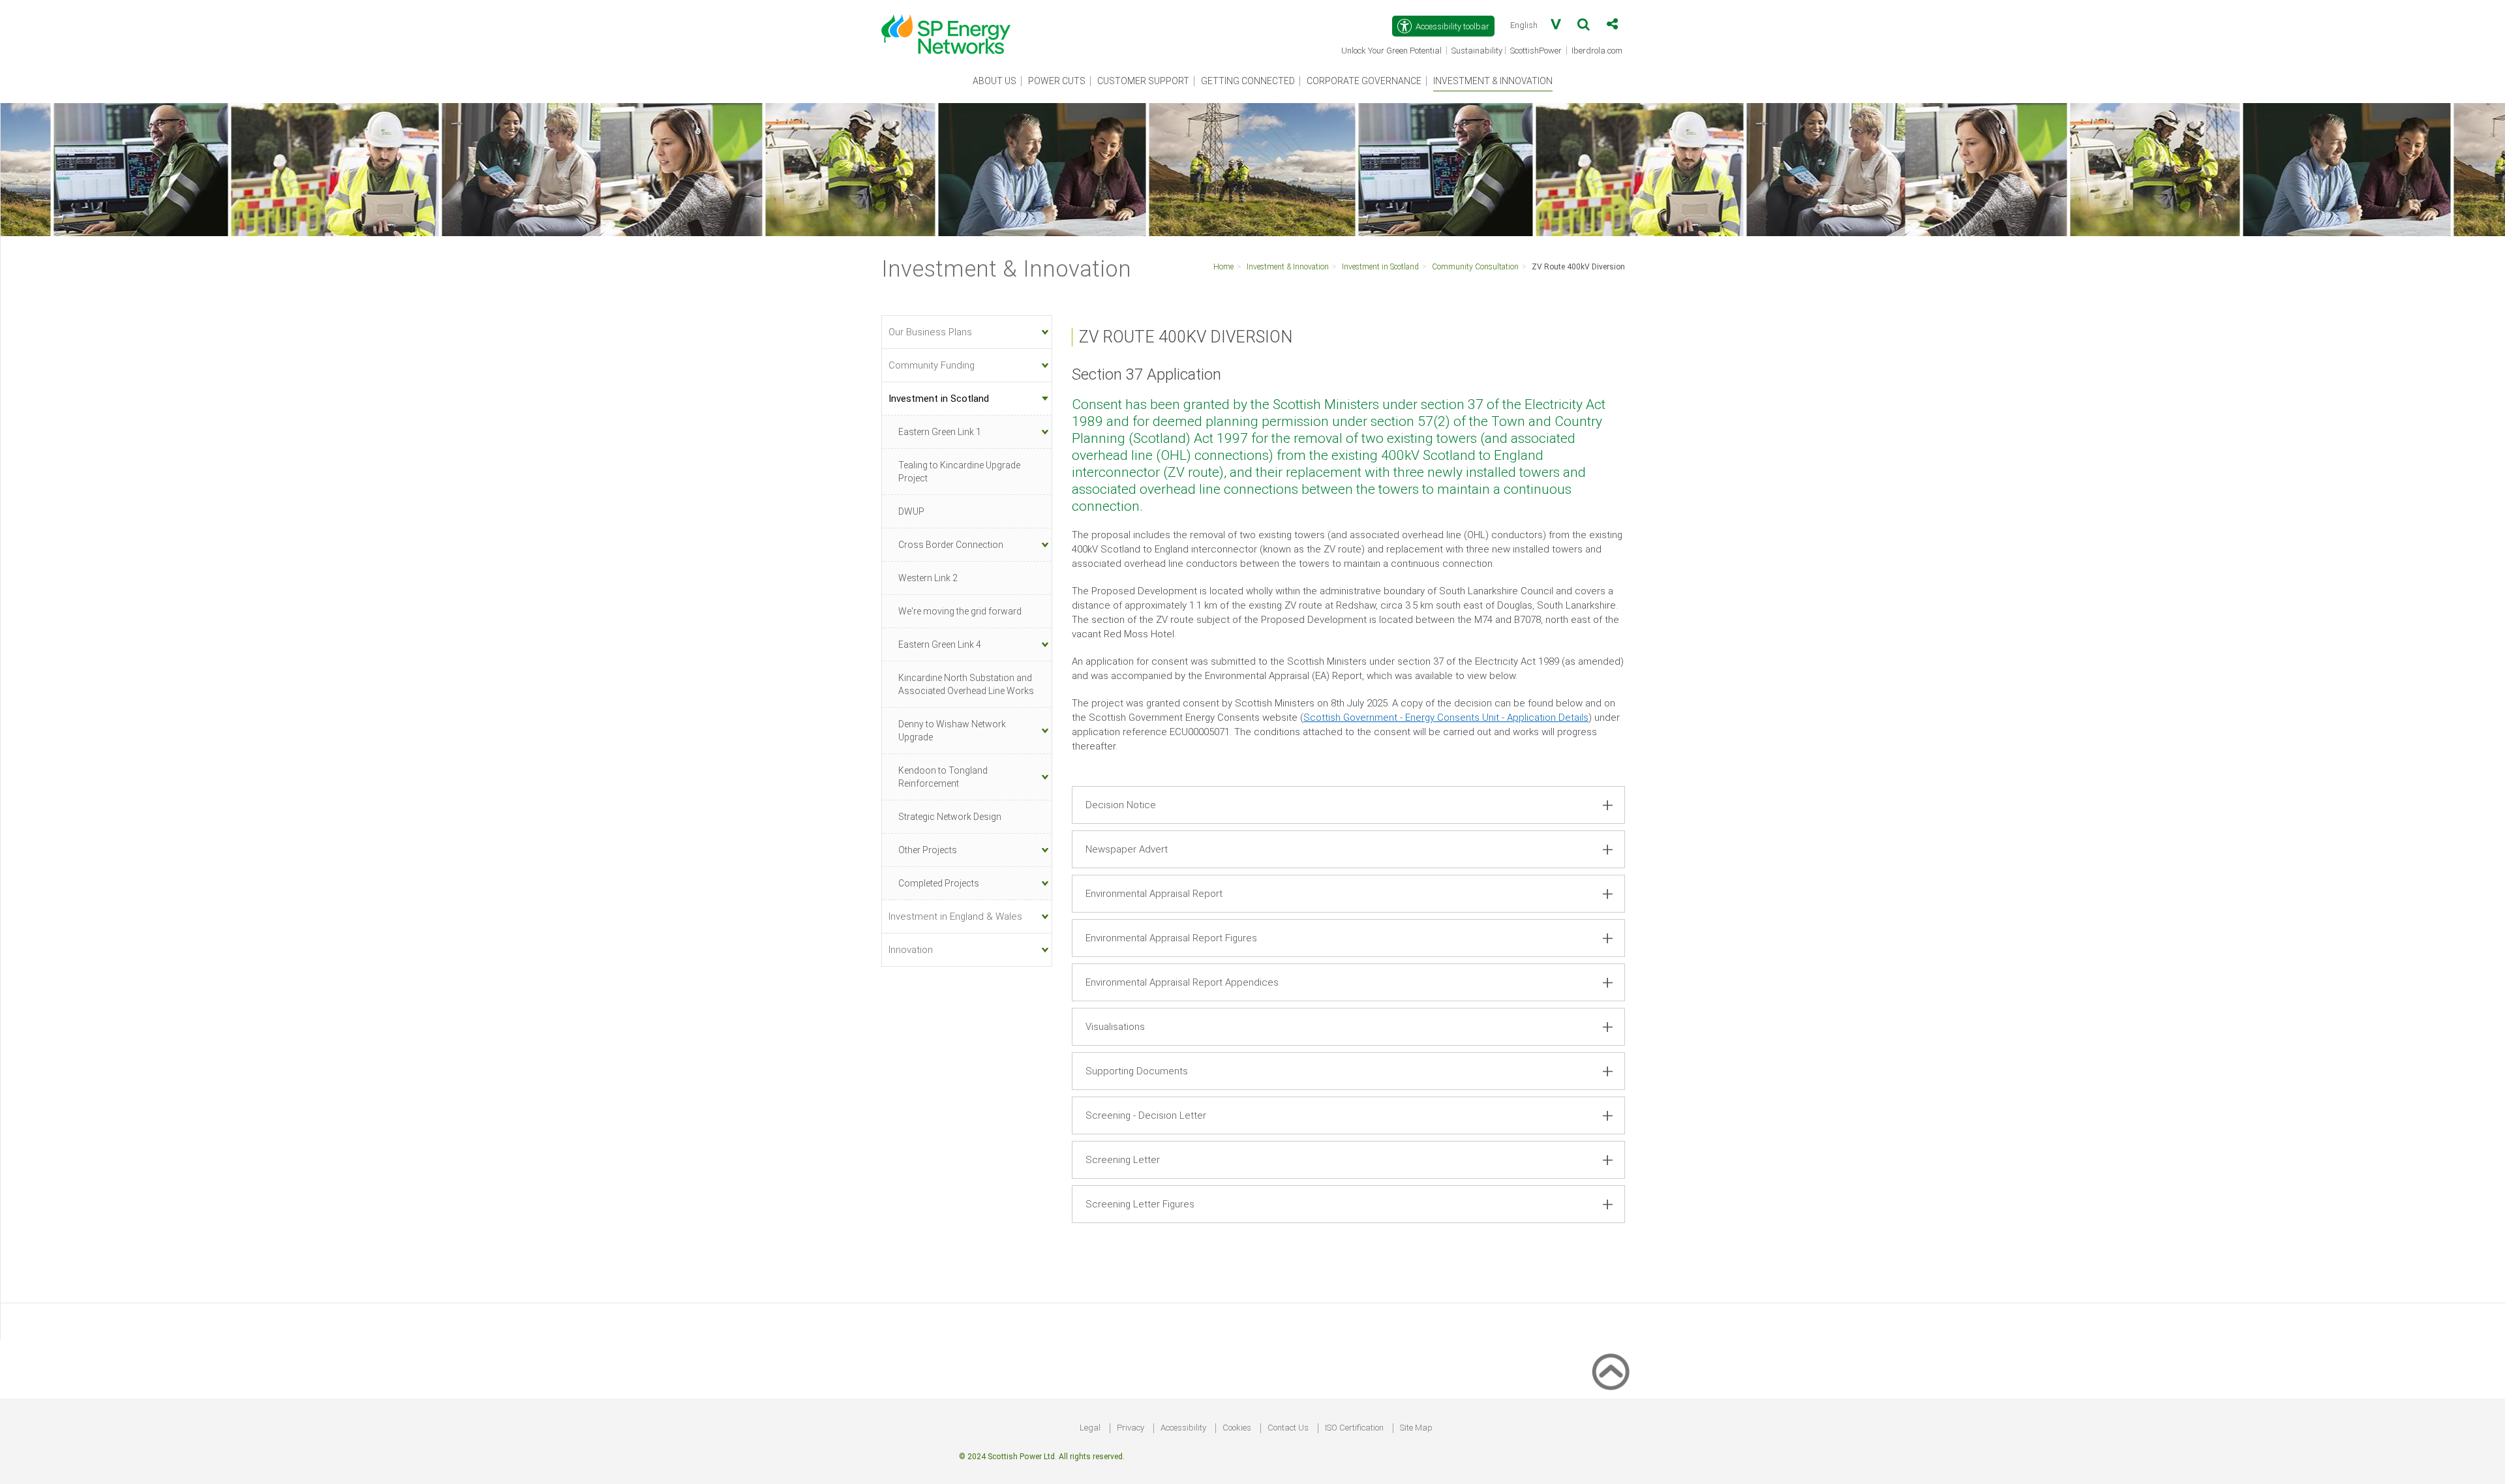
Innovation (911, 950)
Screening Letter (1123, 1160)
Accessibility (1183, 1428)
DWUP (911, 511)
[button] (1584, 27)
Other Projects (928, 850)
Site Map (1416, 1428)
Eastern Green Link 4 (940, 644)
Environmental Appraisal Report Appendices (1182, 982)
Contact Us (1288, 1428)
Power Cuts (1057, 81)
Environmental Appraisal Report (1154, 894)
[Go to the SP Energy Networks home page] (952, 27)
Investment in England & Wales (955, 916)
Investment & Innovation (1493, 81)
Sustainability (1477, 51)
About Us (994, 81)
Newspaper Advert (1127, 849)
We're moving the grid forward (960, 611)
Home (1223, 267)
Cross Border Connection (951, 545)
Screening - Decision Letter (1146, 1115)
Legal (1090, 1428)
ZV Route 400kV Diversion (1578, 267)
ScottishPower (1537, 52)
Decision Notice (1121, 805)
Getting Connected (1248, 81)
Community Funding (932, 365)
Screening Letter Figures (1140, 1204)
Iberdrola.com (1598, 52)
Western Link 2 (928, 578)
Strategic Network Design (950, 817)
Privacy (1131, 1428)
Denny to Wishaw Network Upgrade (952, 731)
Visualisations (1115, 1027)
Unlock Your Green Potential (1392, 52)
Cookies (1237, 1428)
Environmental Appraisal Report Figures (1171, 938)
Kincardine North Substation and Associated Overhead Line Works (966, 684)
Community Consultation (1475, 267)
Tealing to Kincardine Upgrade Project (959, 472)
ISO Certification (1354, 1428)
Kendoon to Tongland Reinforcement (943, 777)
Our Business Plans (930, 332)
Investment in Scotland (1380, 267)
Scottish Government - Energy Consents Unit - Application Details (1446, 718)
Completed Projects (939, 883)
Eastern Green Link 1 (940, 432)
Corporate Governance (1364, 81)
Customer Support (1143, 81)
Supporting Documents (1137, 1071)
